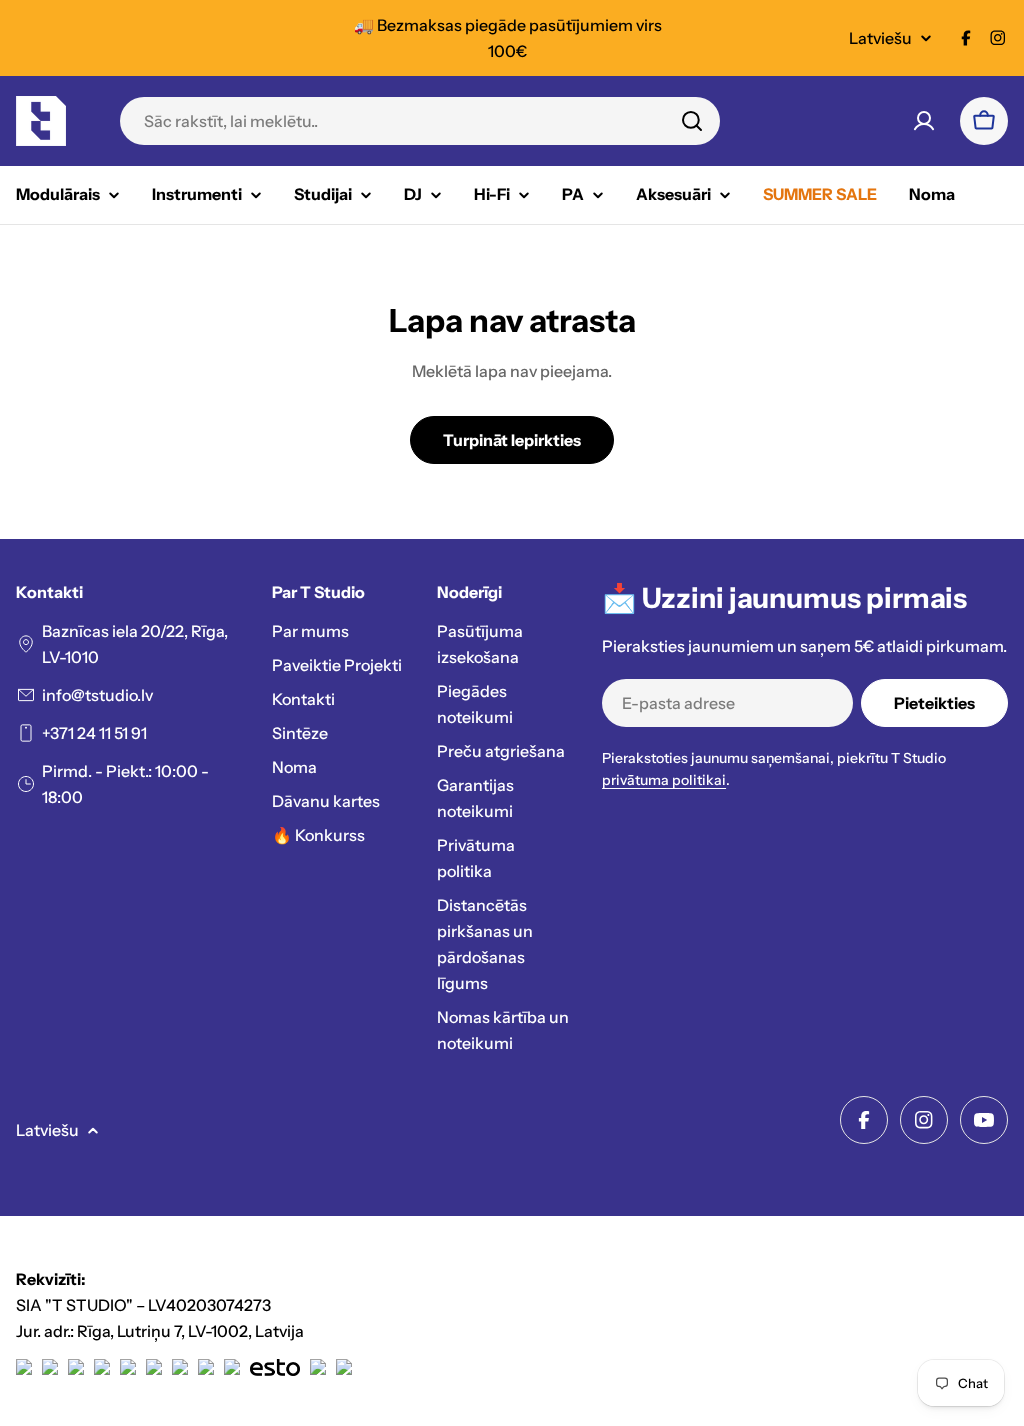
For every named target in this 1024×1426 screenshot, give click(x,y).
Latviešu (880, 38)
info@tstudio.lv (97, 695)
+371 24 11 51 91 (94, 733)
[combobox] (420, 121)
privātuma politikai (664, 780)
